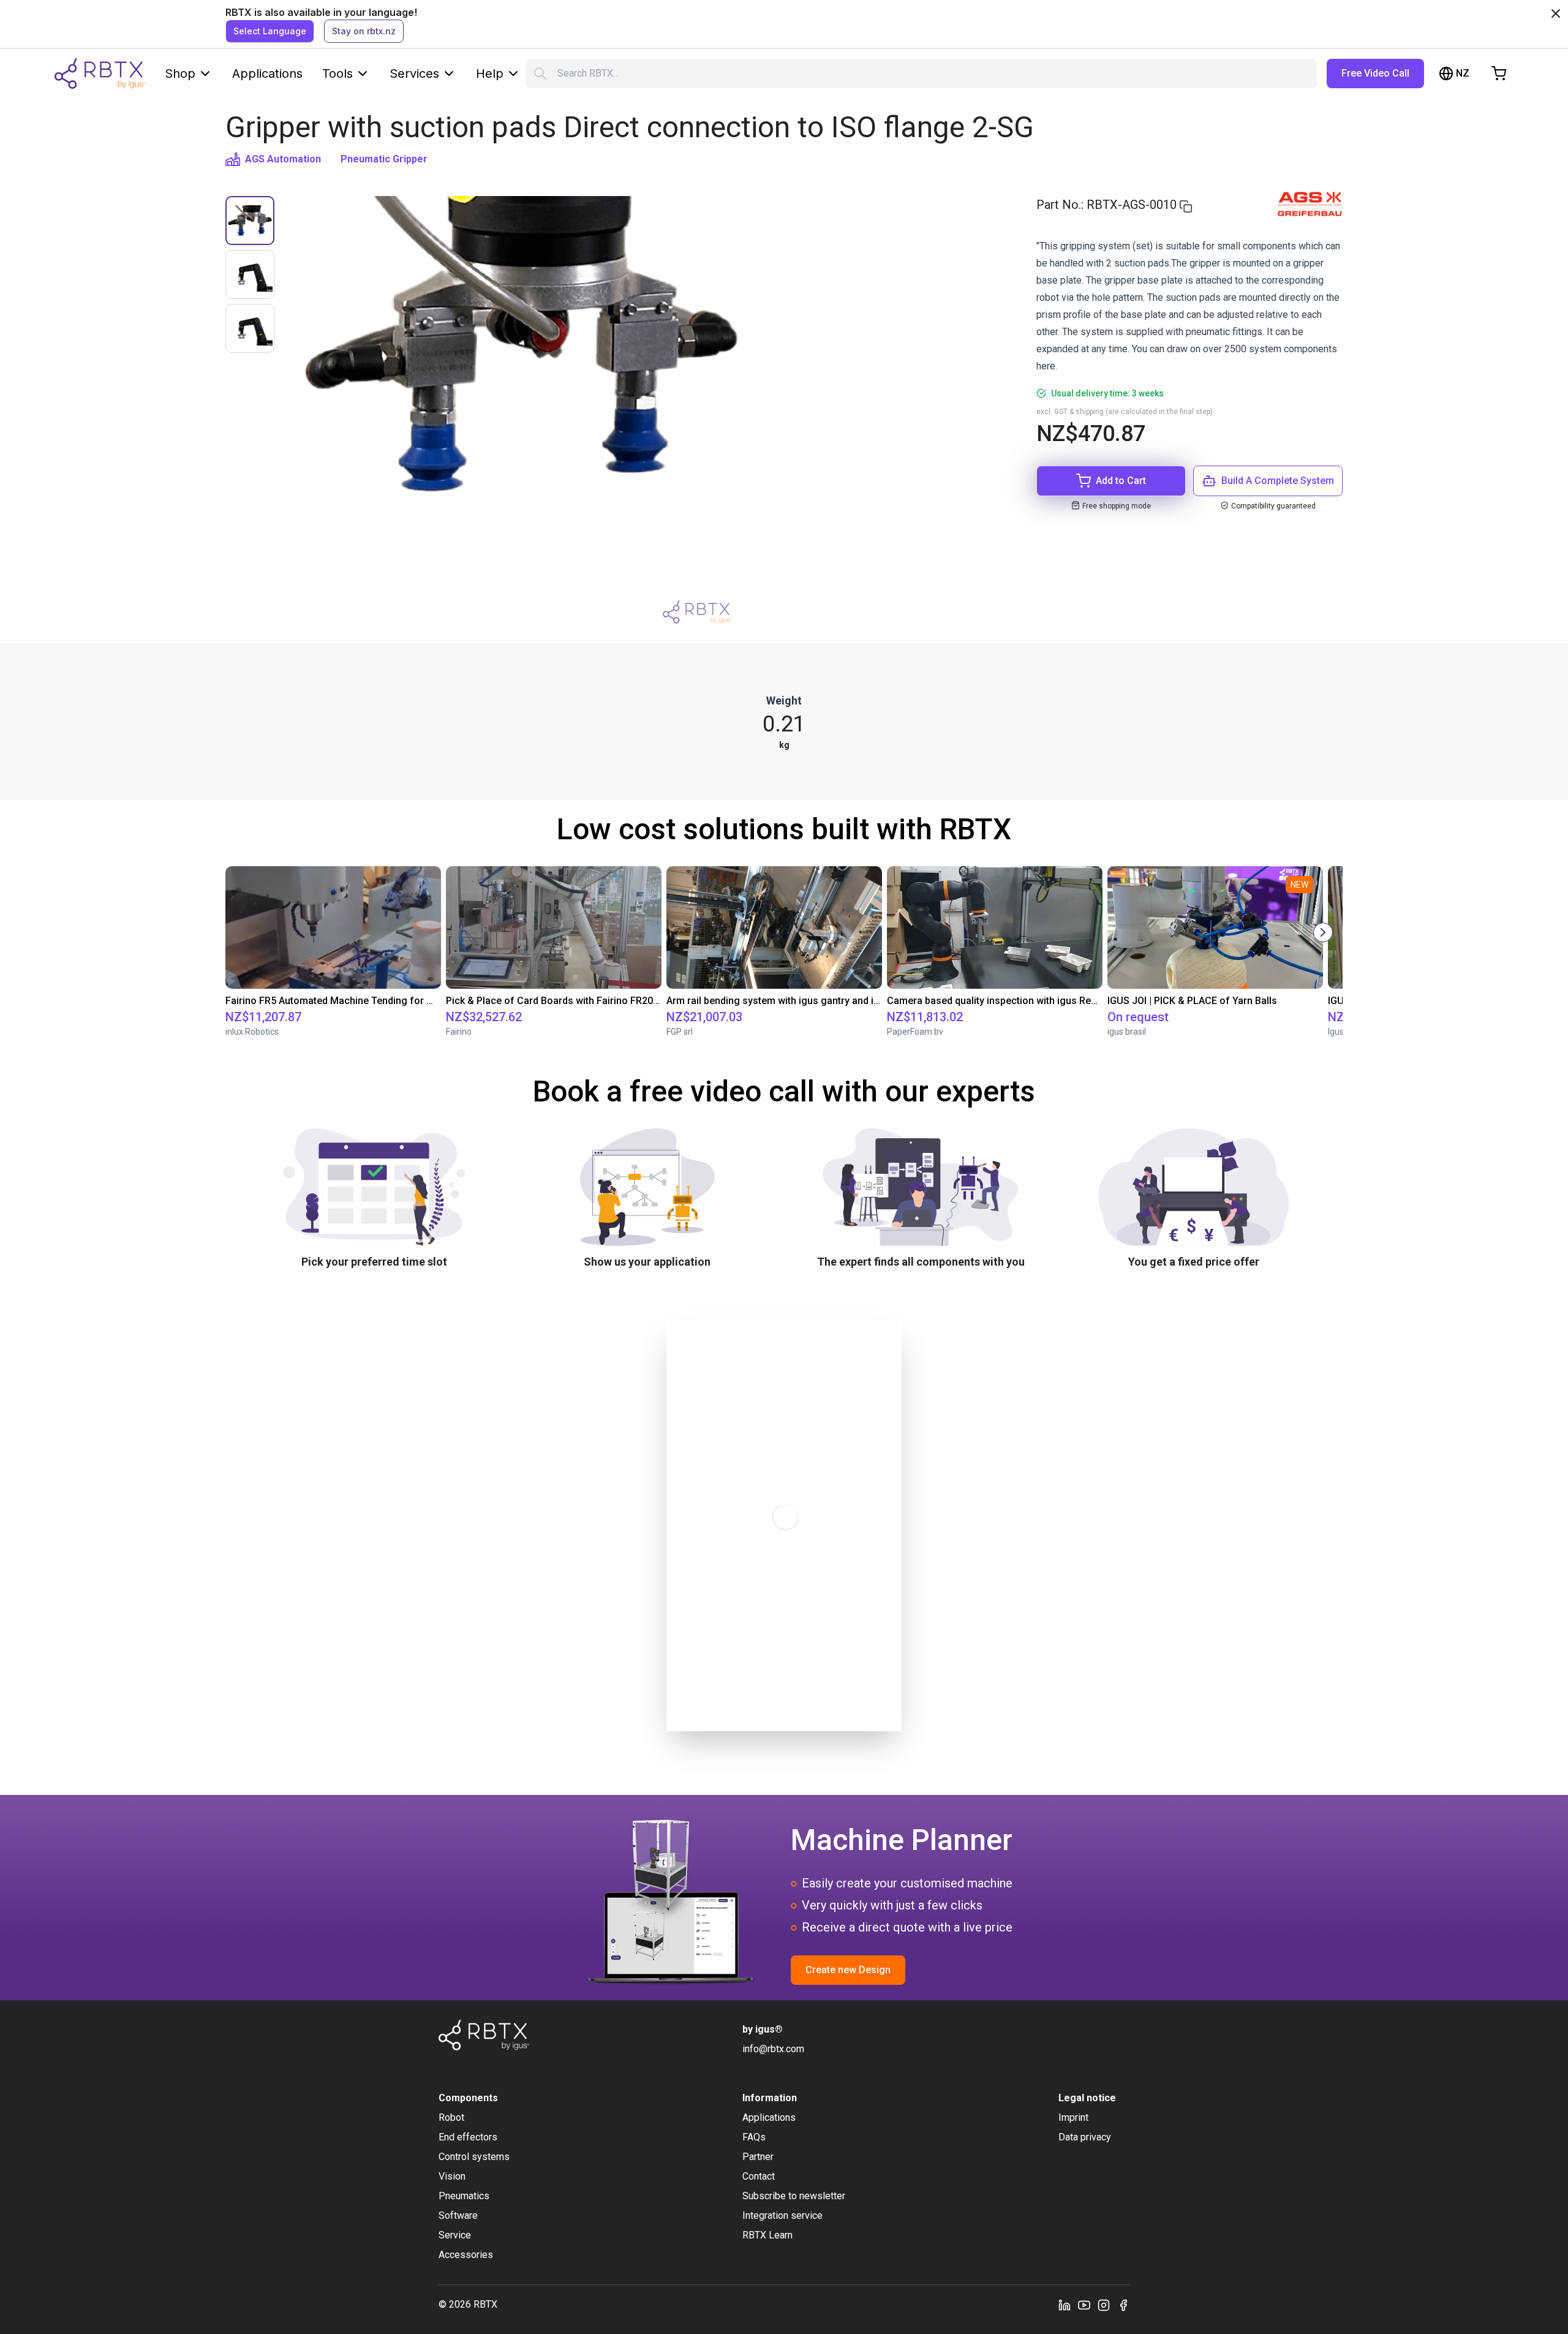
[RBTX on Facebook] (1123, 2305)
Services (414, 74)
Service (455, 2235)
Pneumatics (464, 2196)
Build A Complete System (1278, 481)
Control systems (474, 2157)
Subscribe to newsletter (794, 2196)
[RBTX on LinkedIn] (1065, 2305)
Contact (759, 2176)
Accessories (466, 2255)
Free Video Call (1375, 73)
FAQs (754, 2137)
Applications (267, 74)
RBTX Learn (767, 2235)
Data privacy (1085, 2137)
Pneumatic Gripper (384, 159)
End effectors (468, 2137)
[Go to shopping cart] (1499, 74)
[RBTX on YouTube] (1084, 2305)
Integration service (782, 2215)
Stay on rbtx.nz (364, 31)
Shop (180, 74)
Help (490, 74)
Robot (451, 2117)
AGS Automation (283, 159)
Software (458, 2215)
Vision (452, 2176)
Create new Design (848, 1970)
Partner (758, 2157)
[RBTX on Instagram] (1104, 2305)
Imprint (1073, 2117)
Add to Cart (1121, 481)
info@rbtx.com (773, 2049)
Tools (337, 74)
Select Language (270, 31)
